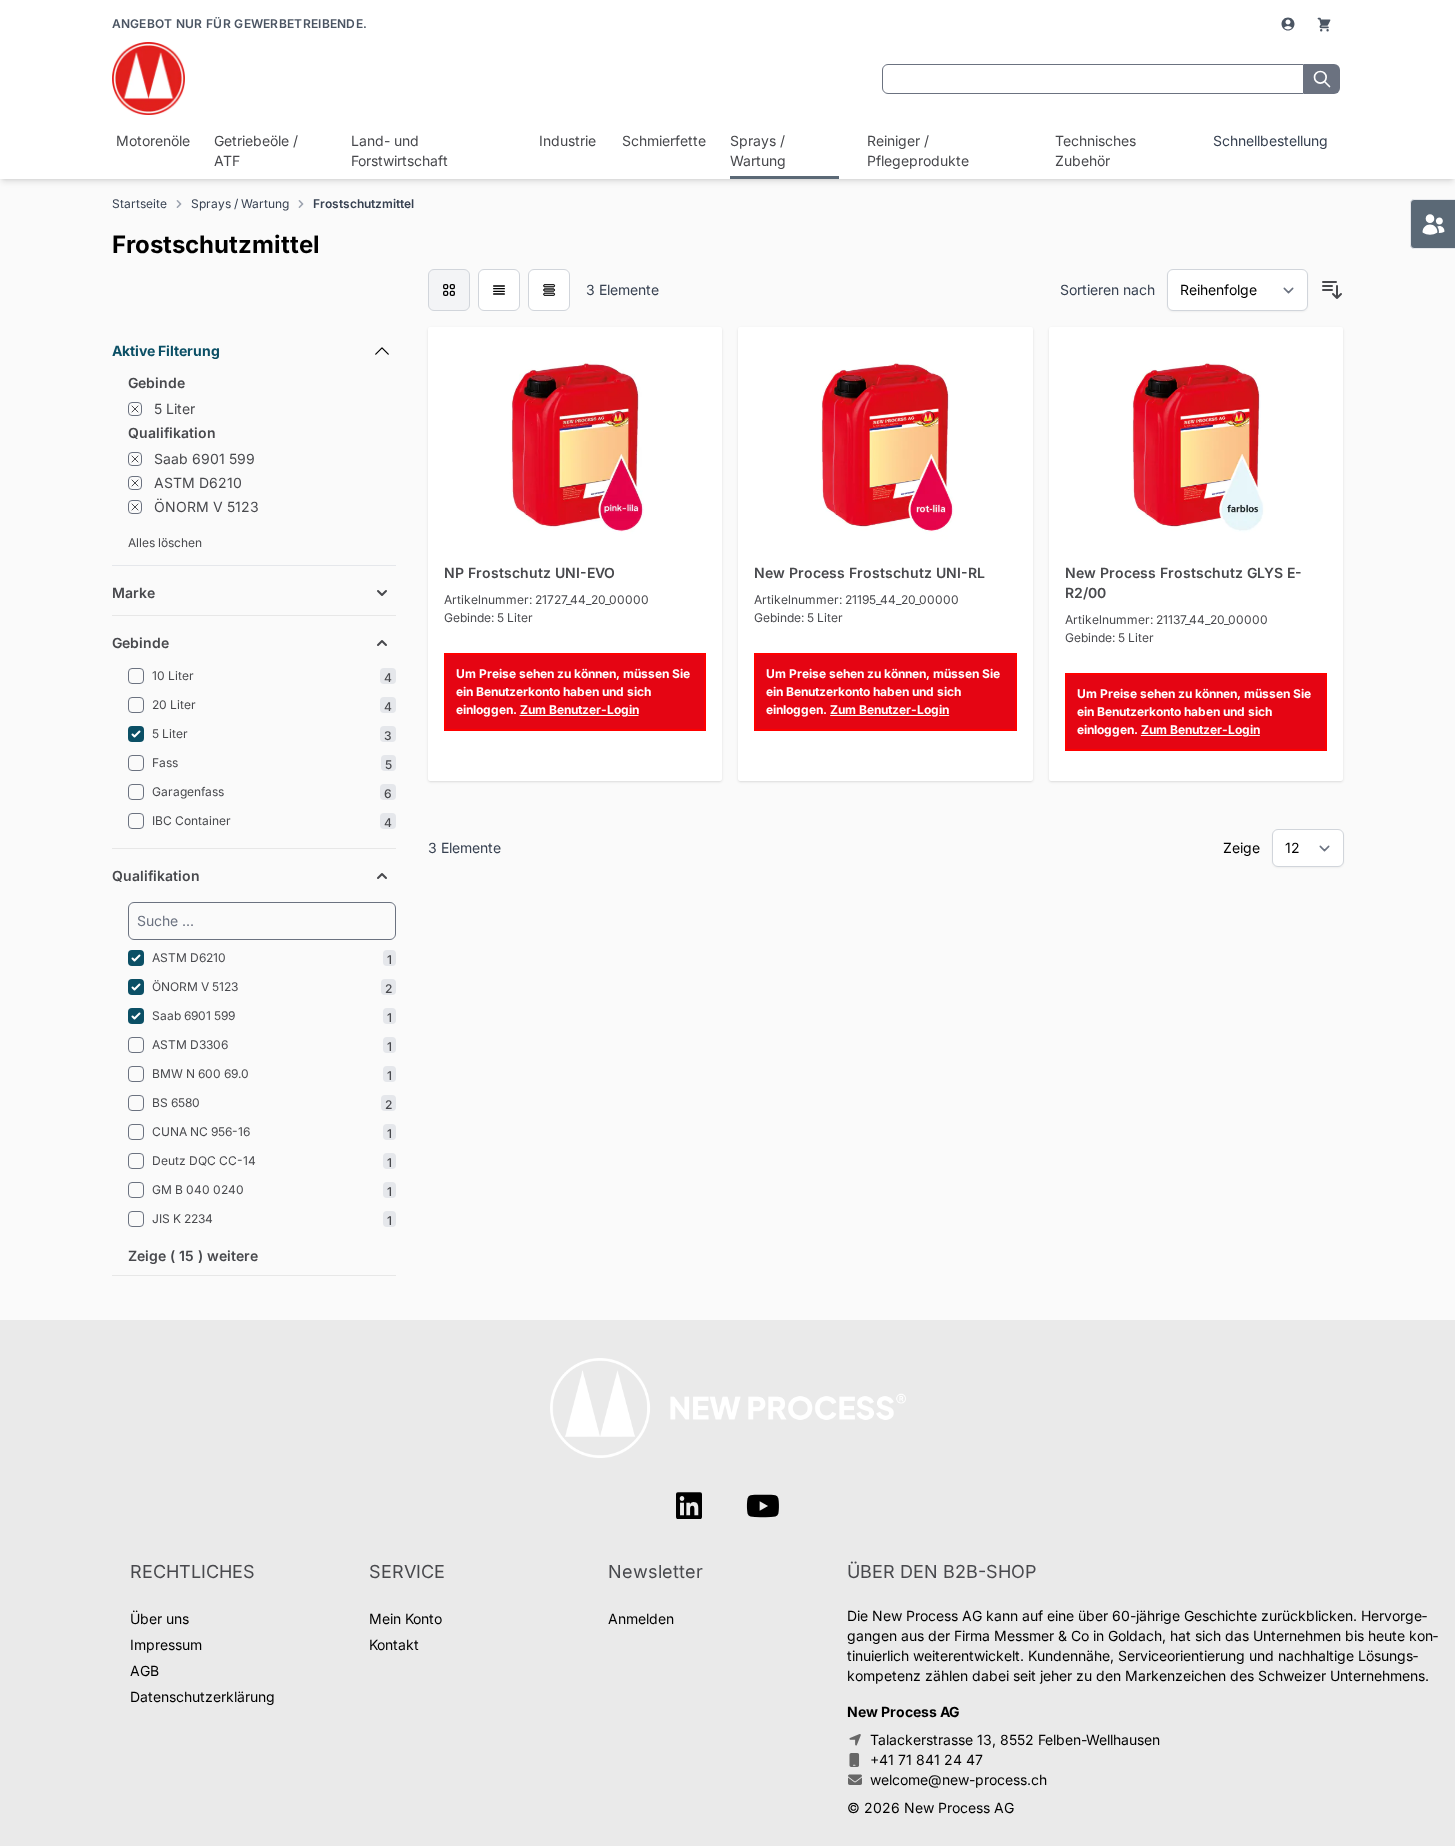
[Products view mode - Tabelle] (549, 290)
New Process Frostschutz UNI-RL (869, 572)
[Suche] (1322, 79)
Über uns (159, 1618)
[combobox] (1093, 79)
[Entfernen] (135, 409)
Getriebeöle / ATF (256, 150)
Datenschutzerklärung (202, 1696)
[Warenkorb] (1324, 24)
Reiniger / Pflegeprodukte (918, 150)
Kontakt (394, 1644)
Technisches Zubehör (1095, 150)
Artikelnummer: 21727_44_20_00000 (546, 599)
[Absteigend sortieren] (1332, 290)
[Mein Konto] (1290, 24)
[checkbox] (449, 290)
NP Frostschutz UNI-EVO (529, 572)
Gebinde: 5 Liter (488, 617)
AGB (144, 1670)
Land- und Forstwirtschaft (399, 150)
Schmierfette (662, 140)
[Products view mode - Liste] (499, 290)
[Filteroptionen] (254, 305)
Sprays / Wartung (758, 150)
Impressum (166, 1644)
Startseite (139, 203)
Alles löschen (165, 542)
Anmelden (641, 1618)
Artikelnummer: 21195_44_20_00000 (856, 599)
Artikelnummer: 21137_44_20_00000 (1166, 619)
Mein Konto (405, 1618)
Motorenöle (151, 140)
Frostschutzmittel (363, 203)
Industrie (566, 140)
